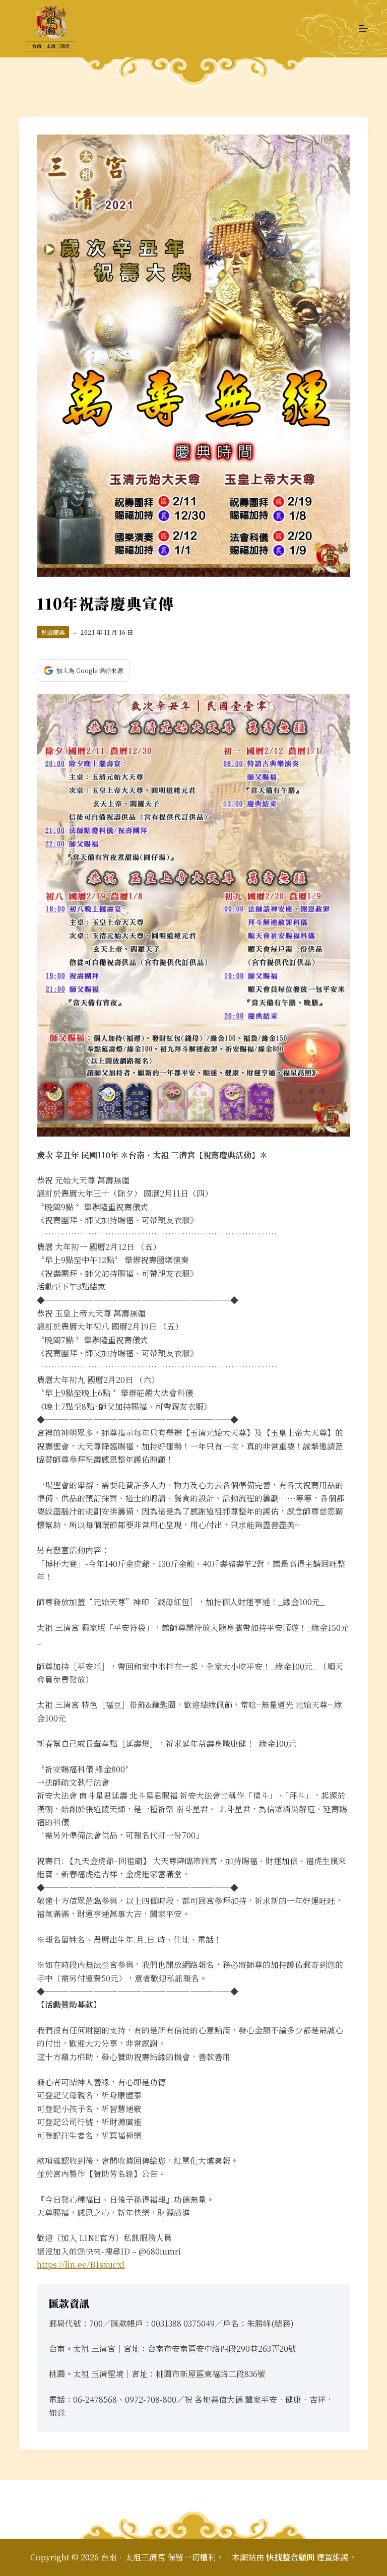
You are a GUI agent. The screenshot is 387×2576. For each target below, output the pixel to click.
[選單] (363, 29)
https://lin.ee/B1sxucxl (81, 2264)
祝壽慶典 (53, 632)
